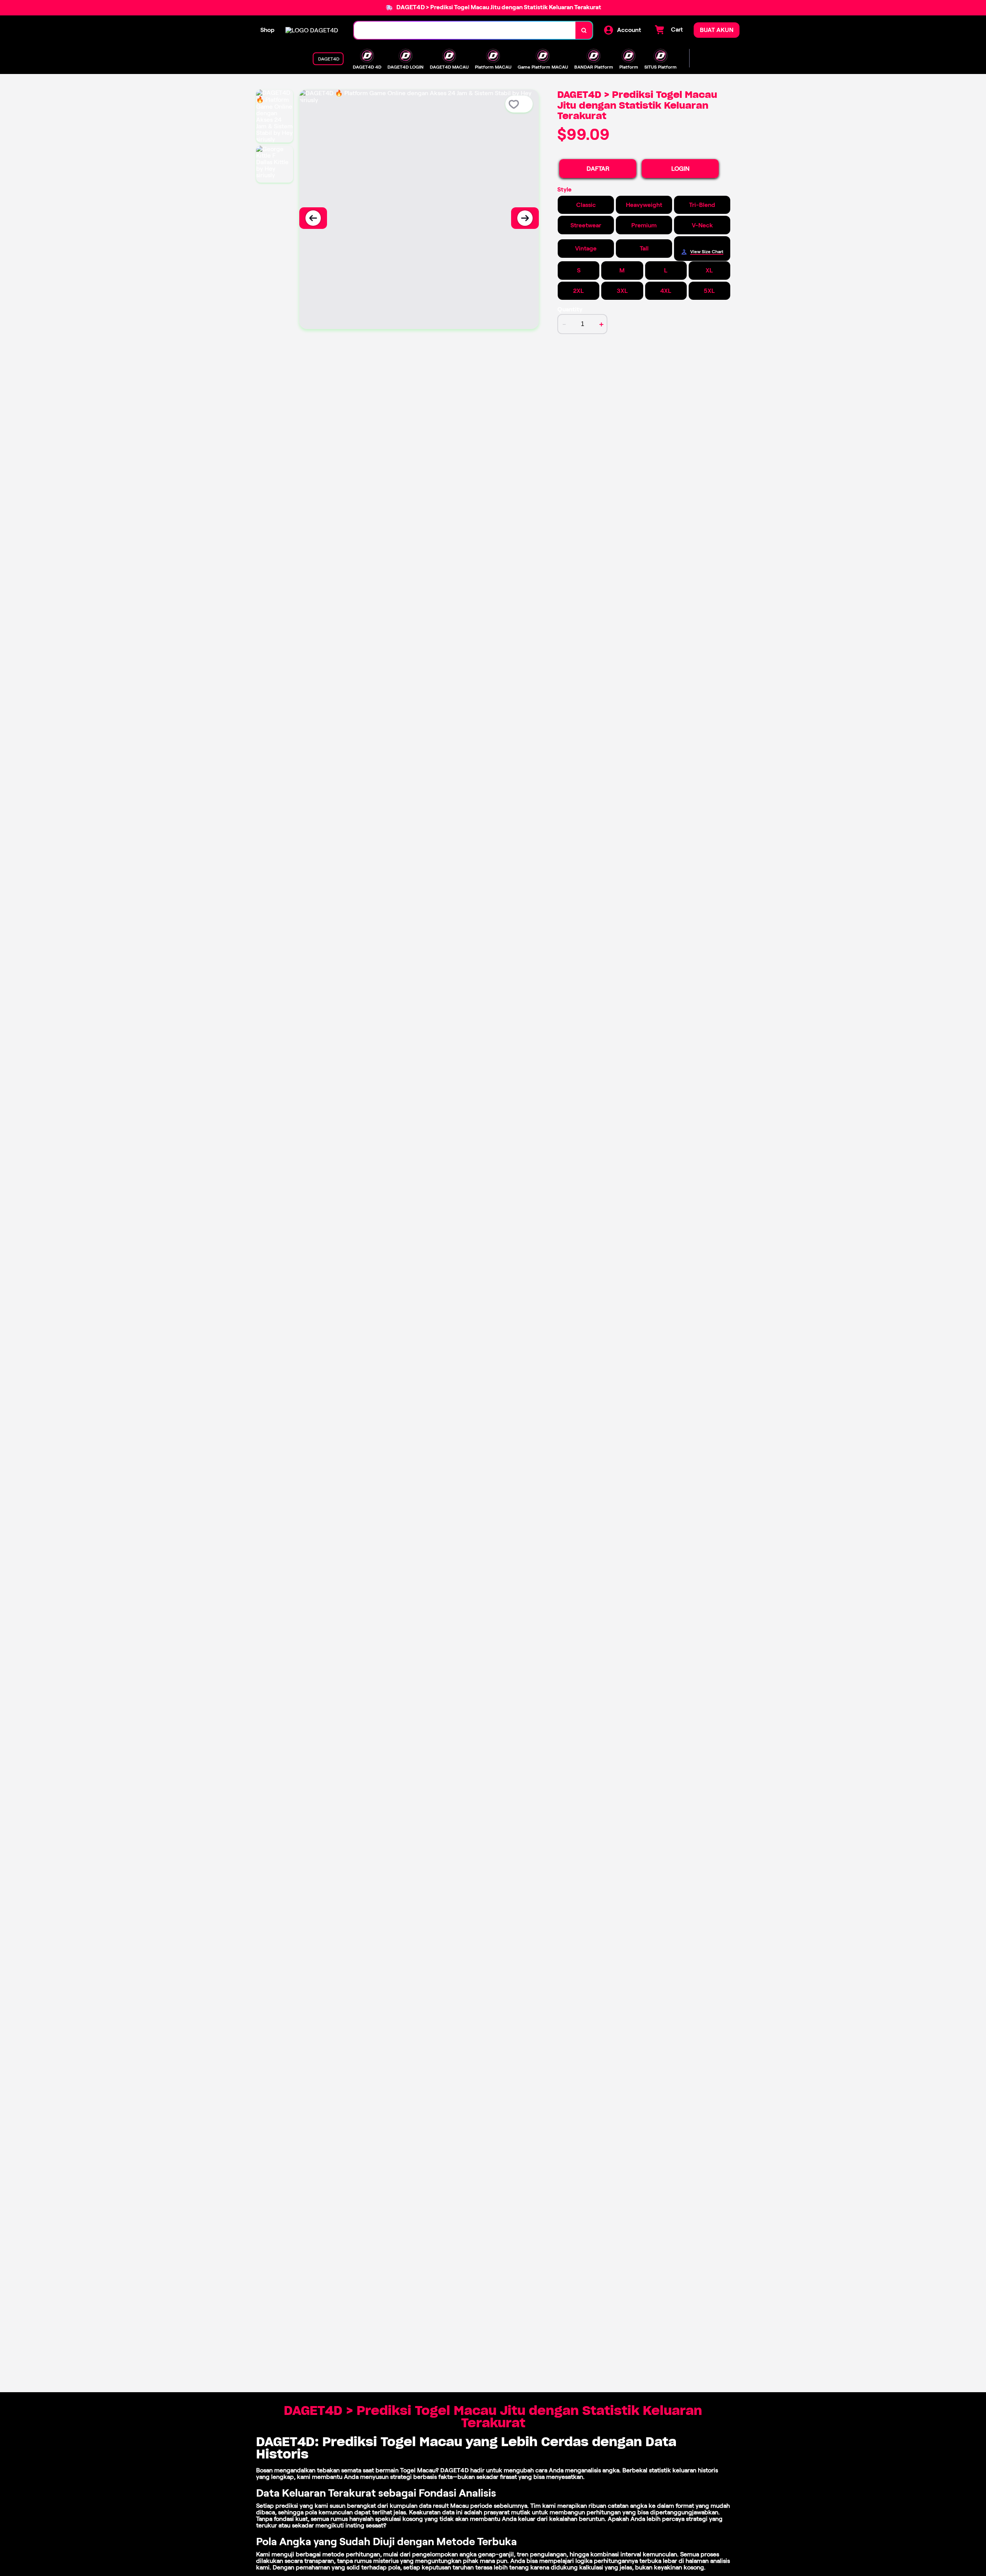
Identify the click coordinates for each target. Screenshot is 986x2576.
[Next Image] (525, 218)
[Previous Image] (313, 218)
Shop (267, 30)
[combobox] (465, 30)
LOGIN (680, 169)
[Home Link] (312, 30)
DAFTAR (598, 169)
